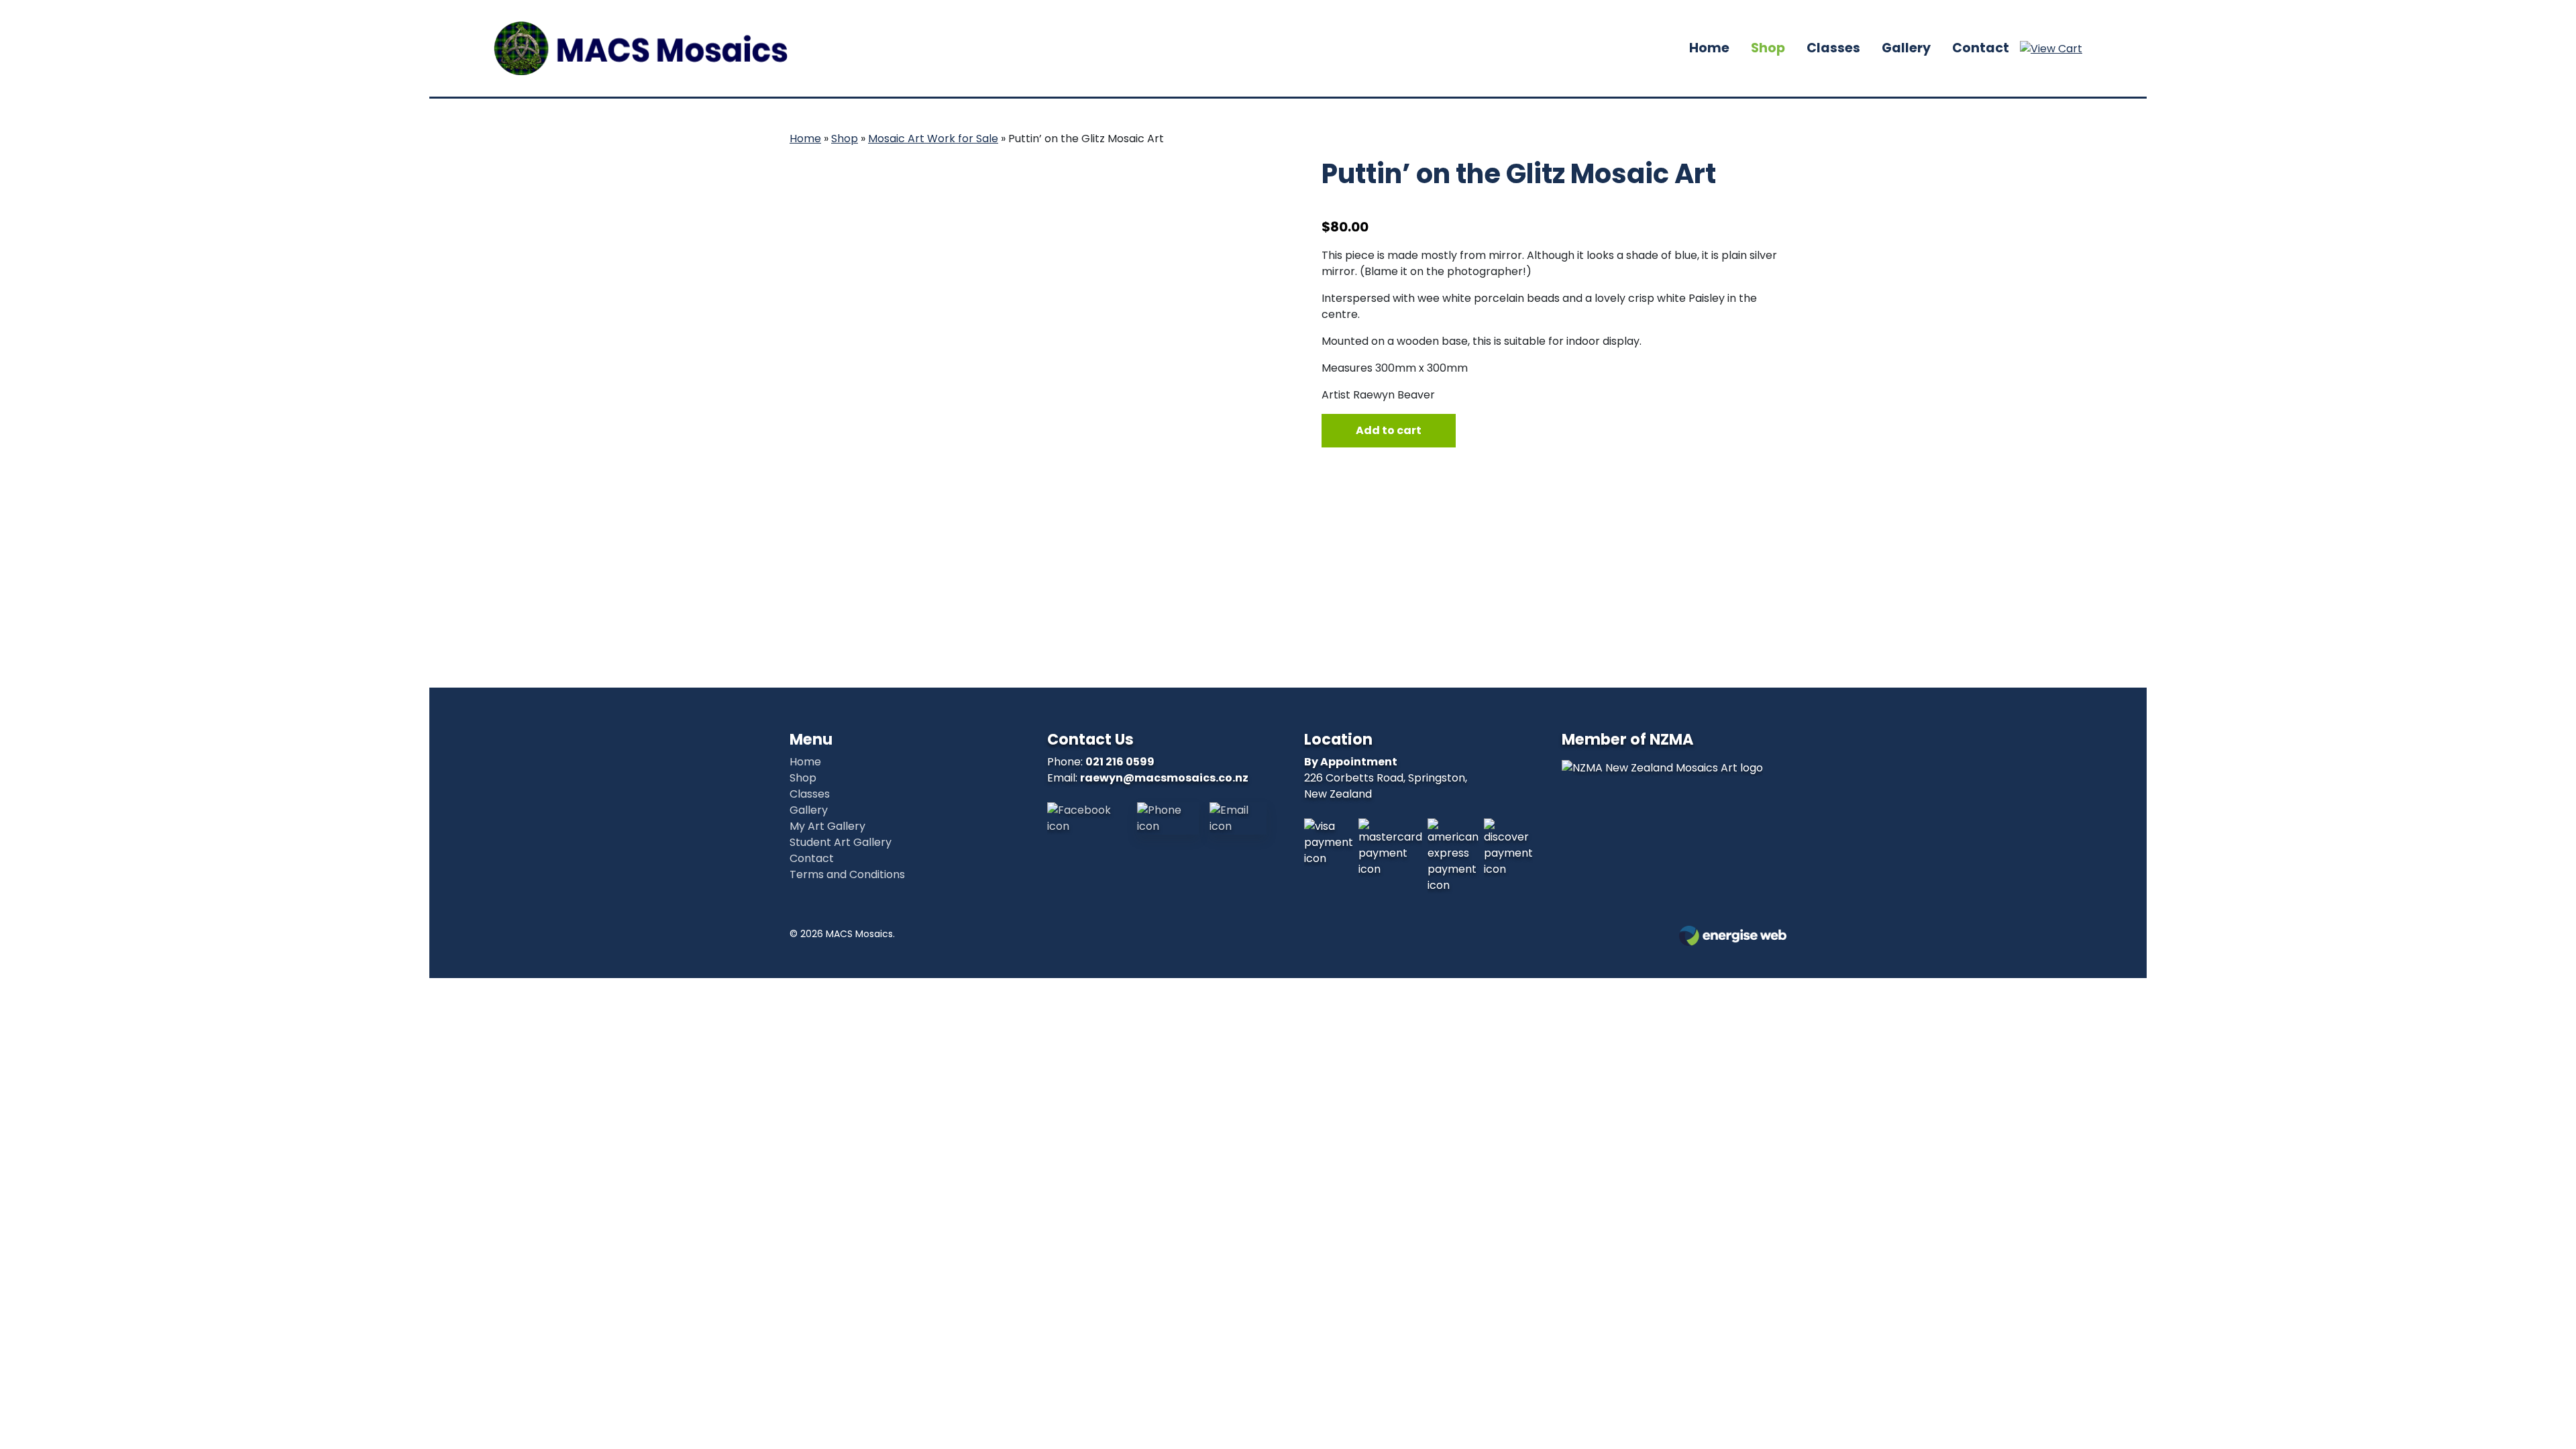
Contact (1981, 48)
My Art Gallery (827, 826)
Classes (1833, 48)
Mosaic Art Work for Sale (933, 139)
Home (1709, 48)
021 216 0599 (1120, 762)
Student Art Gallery (841, 842)
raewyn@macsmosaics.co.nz (1164, 778)
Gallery (1906, 48)
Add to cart (1389, 430)
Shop (1768, 48)
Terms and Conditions (847, 874)
